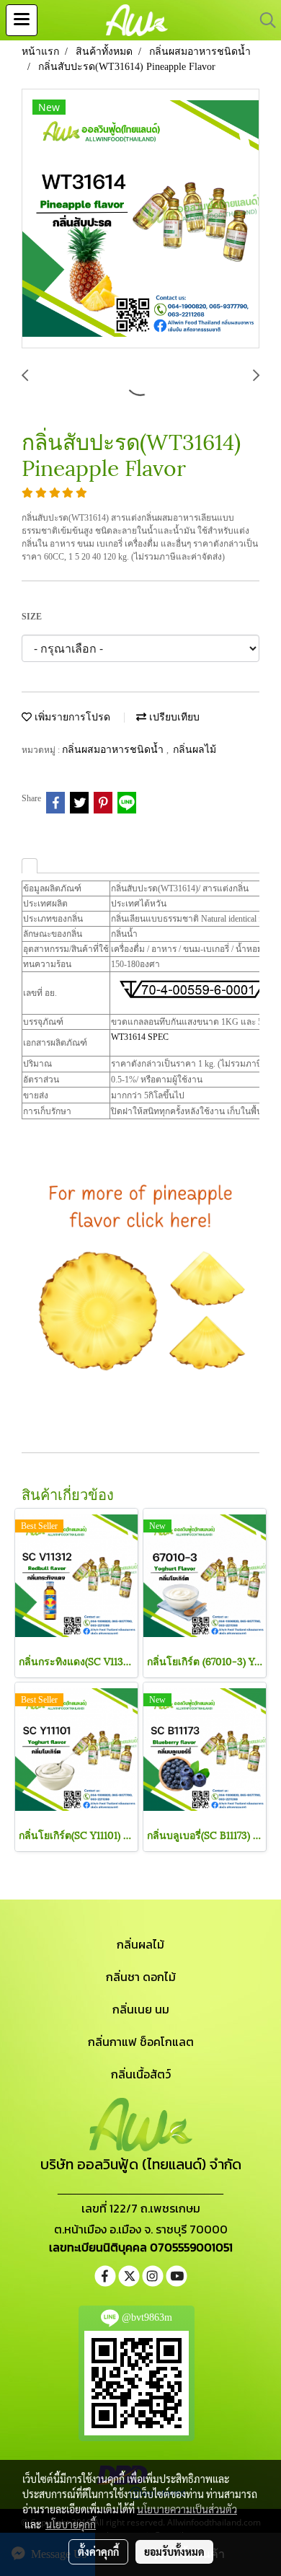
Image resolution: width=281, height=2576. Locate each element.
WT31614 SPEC (140, 1037)
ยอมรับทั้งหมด (174, 2551)
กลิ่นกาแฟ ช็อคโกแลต (141, 2042)
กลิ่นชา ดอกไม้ (141, 1977)
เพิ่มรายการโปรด (71, 717)
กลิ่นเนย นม (141, 2009)
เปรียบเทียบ (173, 717)
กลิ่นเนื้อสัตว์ (141, 2074)
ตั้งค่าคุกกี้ (98, 2551)
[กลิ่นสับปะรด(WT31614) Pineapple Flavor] (140, 219)
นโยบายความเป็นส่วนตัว (187, 2509)
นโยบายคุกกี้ (71, 2524)
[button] (263, 20)
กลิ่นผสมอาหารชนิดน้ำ (114, 750)
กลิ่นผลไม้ (195, 750)
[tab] (30, 866)
